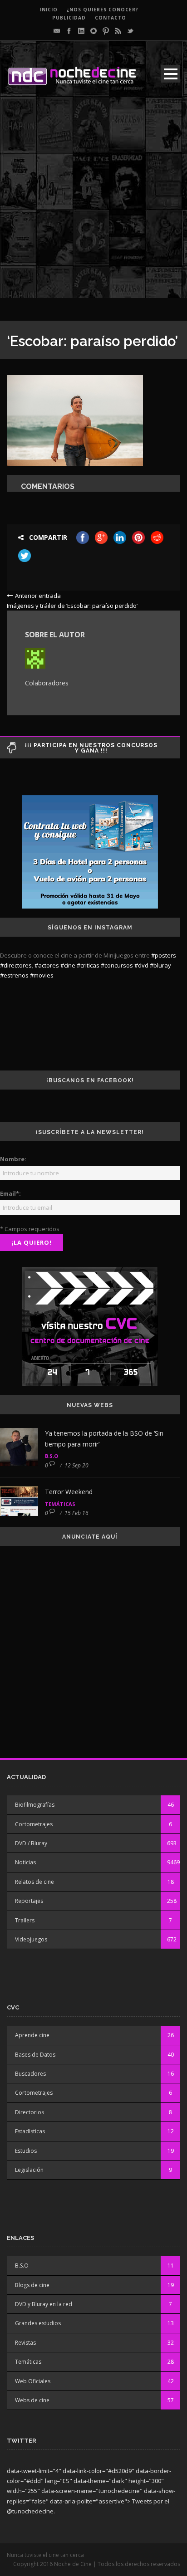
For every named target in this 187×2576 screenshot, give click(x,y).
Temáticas (60, 1504)
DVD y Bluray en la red (44, 2304)
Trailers (25, 1920)
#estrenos (14, 975)
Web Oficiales (33, 2381)
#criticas (88, 965)
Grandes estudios (38, 2323)
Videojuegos (31, 1939)
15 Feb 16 (76, 1513)
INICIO (49, 10)
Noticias (25, 1862)
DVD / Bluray (31, 1843)
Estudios (26, 2151)
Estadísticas (30, 2131)
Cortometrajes (34, 1824)
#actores (47, 965)
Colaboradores (47, 683)
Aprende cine (32, 2035)
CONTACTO (111, 18)
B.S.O (52, 1456)
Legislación (29, 2170)
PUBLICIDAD (69, 18)
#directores (16, 965)
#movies (42, 975)
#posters (164, 955)
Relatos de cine (34, 1882)
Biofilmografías (35, 1805)
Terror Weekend (69, 1492)
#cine (68, 965)
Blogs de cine (32, 2285)
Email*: (10, 1193)
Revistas (25, 2343)
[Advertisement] (93, 205)
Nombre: (13, 1159)
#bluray (160, 965)
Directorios (30, 2112)
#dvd (141, 965)
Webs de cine (32, 2400)
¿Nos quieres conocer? (103, 10)
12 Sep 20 (76, 1465)
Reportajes (29, 1901)
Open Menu (170, 74)
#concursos (117, 965)
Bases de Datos (35, 2055)
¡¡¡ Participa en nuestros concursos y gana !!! (91, 748)
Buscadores (30, 2074)
